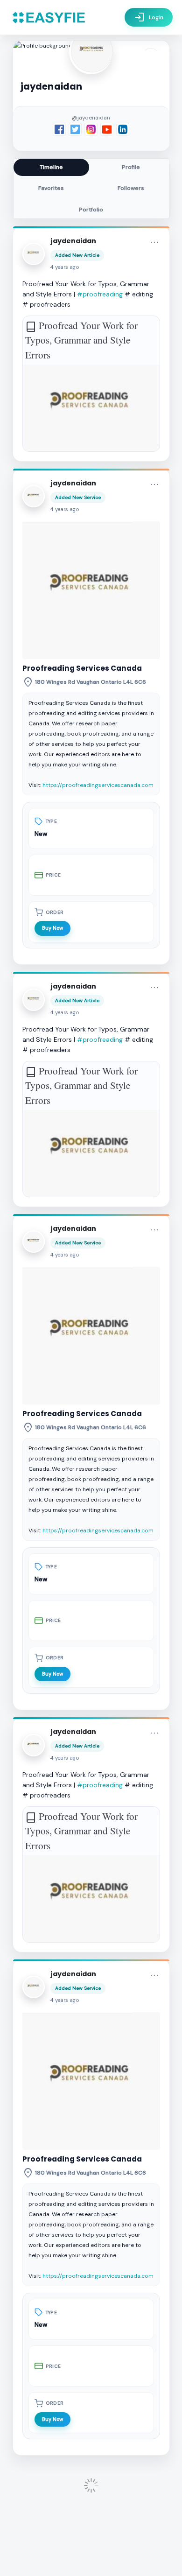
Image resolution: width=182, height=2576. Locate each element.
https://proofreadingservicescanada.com (98, 785)
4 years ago (65, 267)
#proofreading (100, 294)
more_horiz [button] (154, 242)
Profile (131, 167)
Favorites (51, 188)
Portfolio (91, 210)
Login (149, 17)
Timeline (51, 167)
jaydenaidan (73, 241)
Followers (131, 188)
